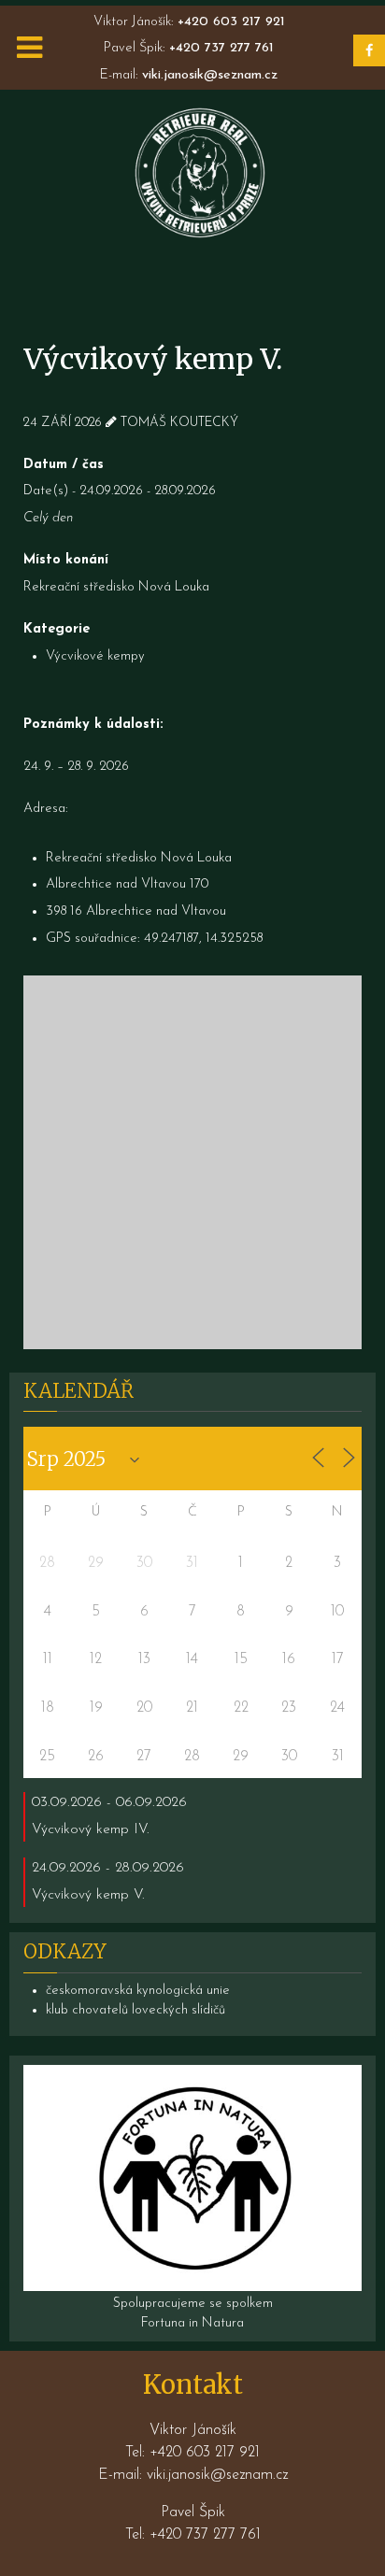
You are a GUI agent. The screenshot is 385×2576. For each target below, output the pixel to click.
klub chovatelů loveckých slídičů (135, 2010)
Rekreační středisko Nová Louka (116, 587)
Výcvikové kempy (95, 656)
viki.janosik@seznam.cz (210, 75)
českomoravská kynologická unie (138, 1991)
